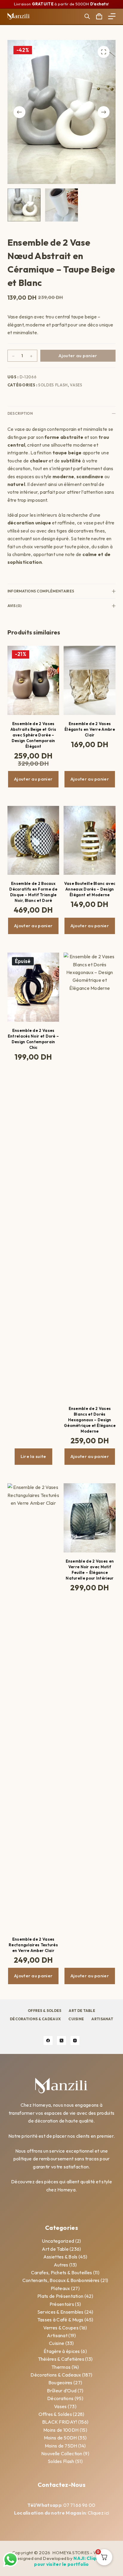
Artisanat (102, 2019)
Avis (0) (14, 606)
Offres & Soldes (45, 2011)
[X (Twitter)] (61, 2041)
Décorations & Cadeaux (35, 2019)
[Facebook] (48, 2041)
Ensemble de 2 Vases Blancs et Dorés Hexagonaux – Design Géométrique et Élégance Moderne (90, 1420)
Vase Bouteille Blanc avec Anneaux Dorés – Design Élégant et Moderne (90, 889)
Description (20, 413)
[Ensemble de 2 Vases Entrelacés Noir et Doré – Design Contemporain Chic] (33, 987)
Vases (76, 385)
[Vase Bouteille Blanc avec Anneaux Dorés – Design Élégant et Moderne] (90, 840)
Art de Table (82, 2011)
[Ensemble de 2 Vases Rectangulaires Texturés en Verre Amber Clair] (33, 1707)
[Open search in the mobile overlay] (87, 16)
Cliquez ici (98, 2513)
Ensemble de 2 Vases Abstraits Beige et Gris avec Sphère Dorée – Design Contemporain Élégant (33, 735)
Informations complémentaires (41, 591)
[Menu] (112, 16)
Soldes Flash (53, 385)
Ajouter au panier (78, 356)
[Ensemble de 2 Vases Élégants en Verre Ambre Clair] (90, 680)
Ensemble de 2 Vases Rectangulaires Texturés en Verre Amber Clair (33, 1945)
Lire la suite (33, 1456)
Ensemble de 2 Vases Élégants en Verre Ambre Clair (90, 729)
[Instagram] (75, 2041)
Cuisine (76, 2019)
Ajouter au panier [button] (33, 779)
